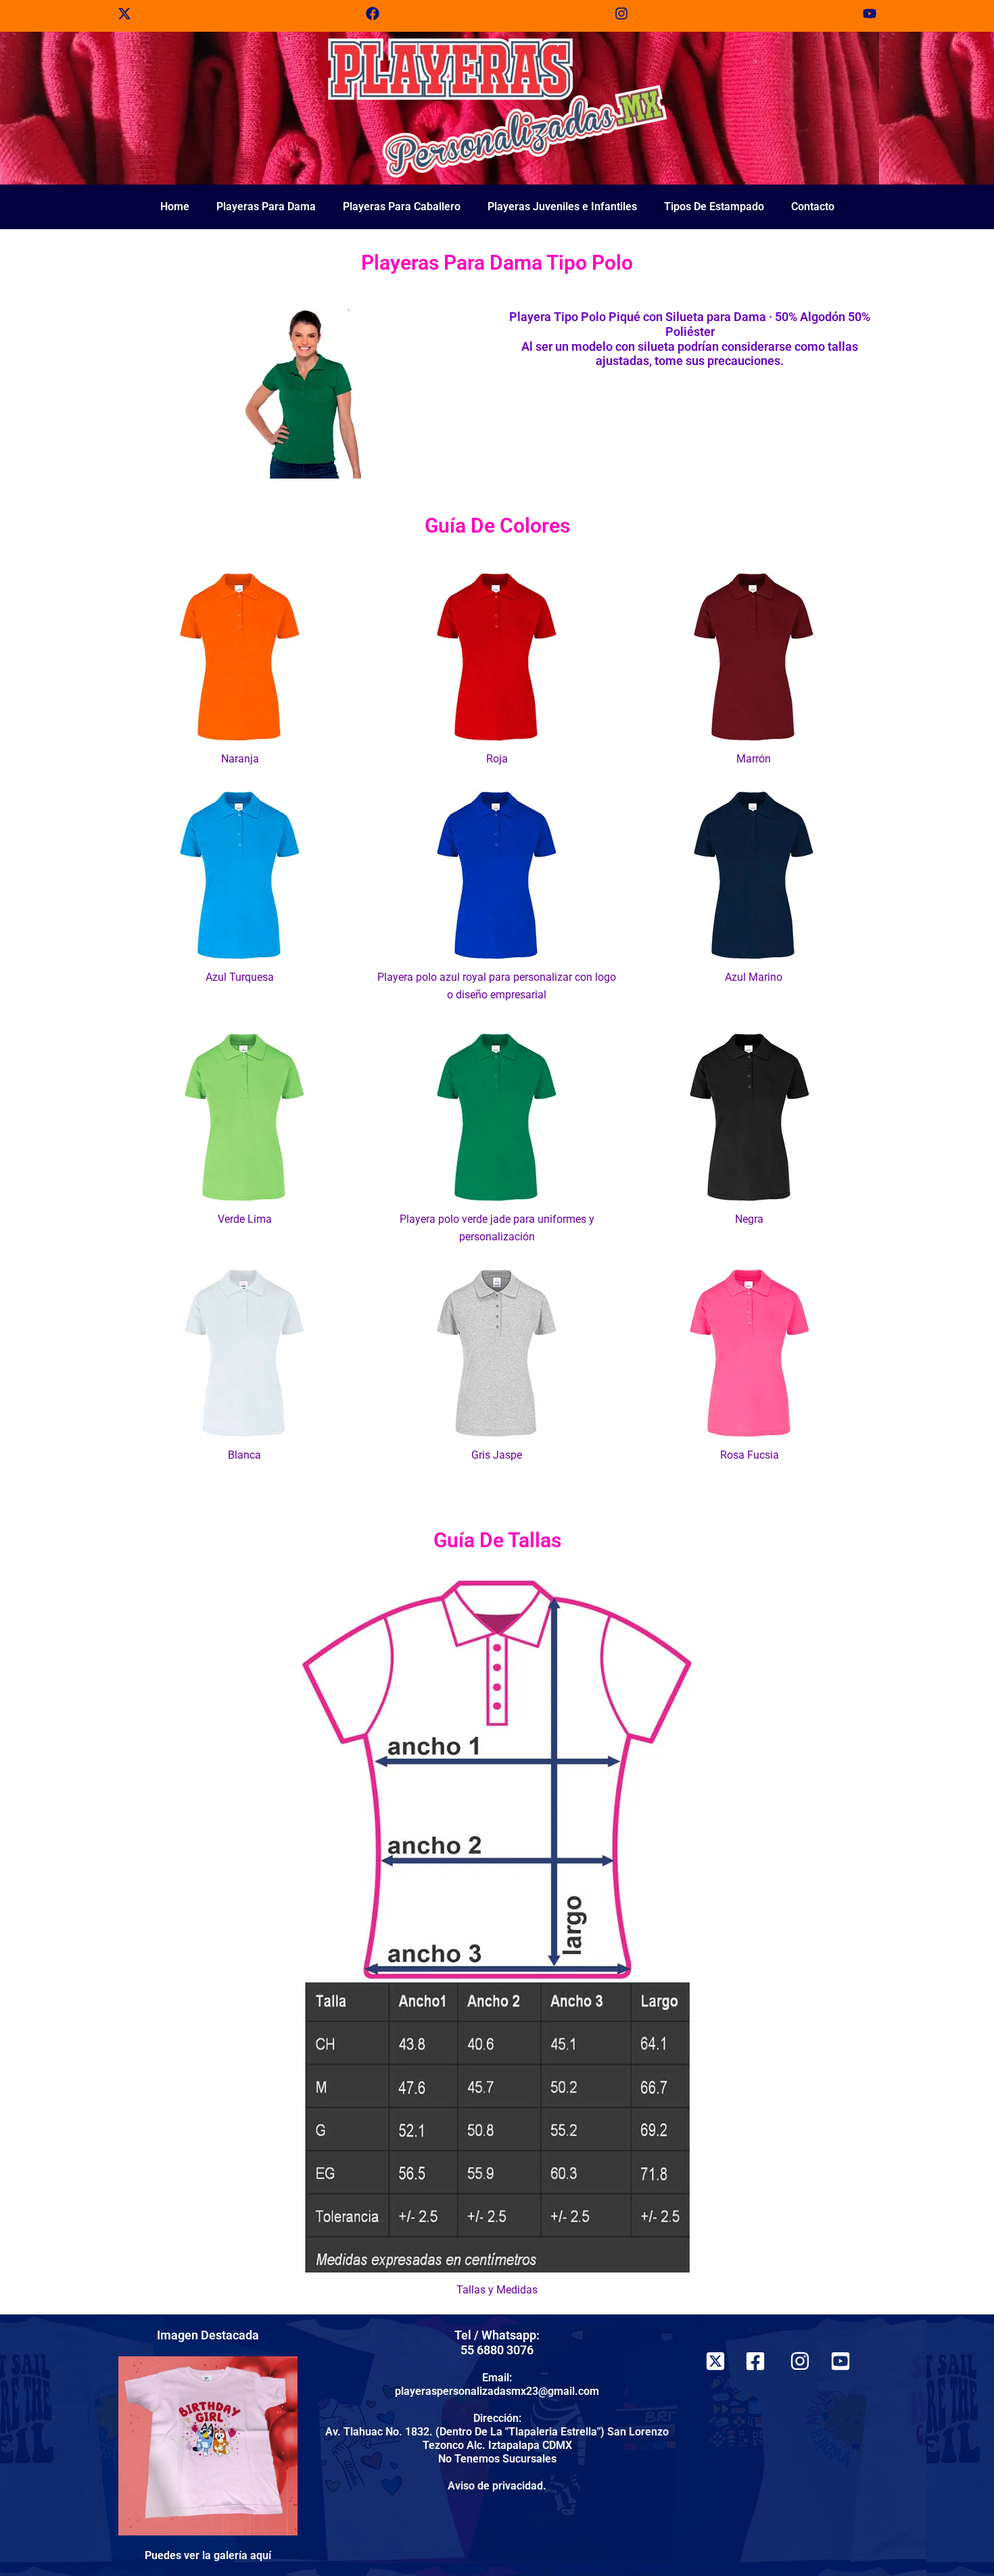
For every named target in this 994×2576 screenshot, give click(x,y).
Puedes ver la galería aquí (208, 2555)
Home (175, 206)
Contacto (813, 206)
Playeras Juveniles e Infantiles (562, 206)
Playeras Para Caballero (402, 206)
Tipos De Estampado (714, 206)
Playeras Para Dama (266, 206)
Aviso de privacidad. (497, 2486)
